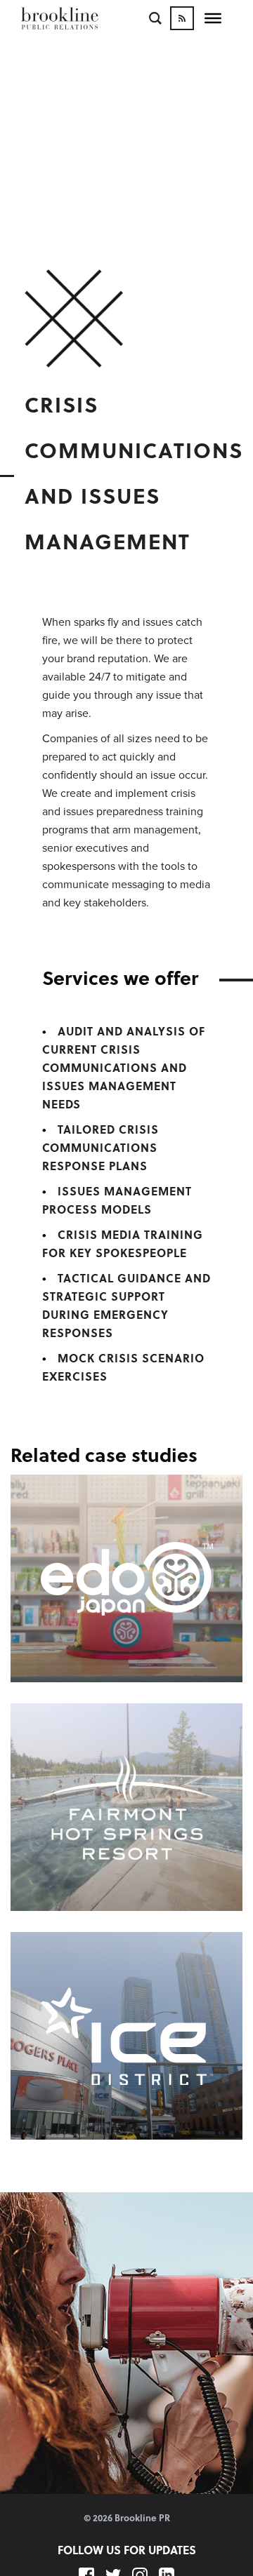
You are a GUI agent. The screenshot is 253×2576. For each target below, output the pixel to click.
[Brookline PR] (81, 18)
